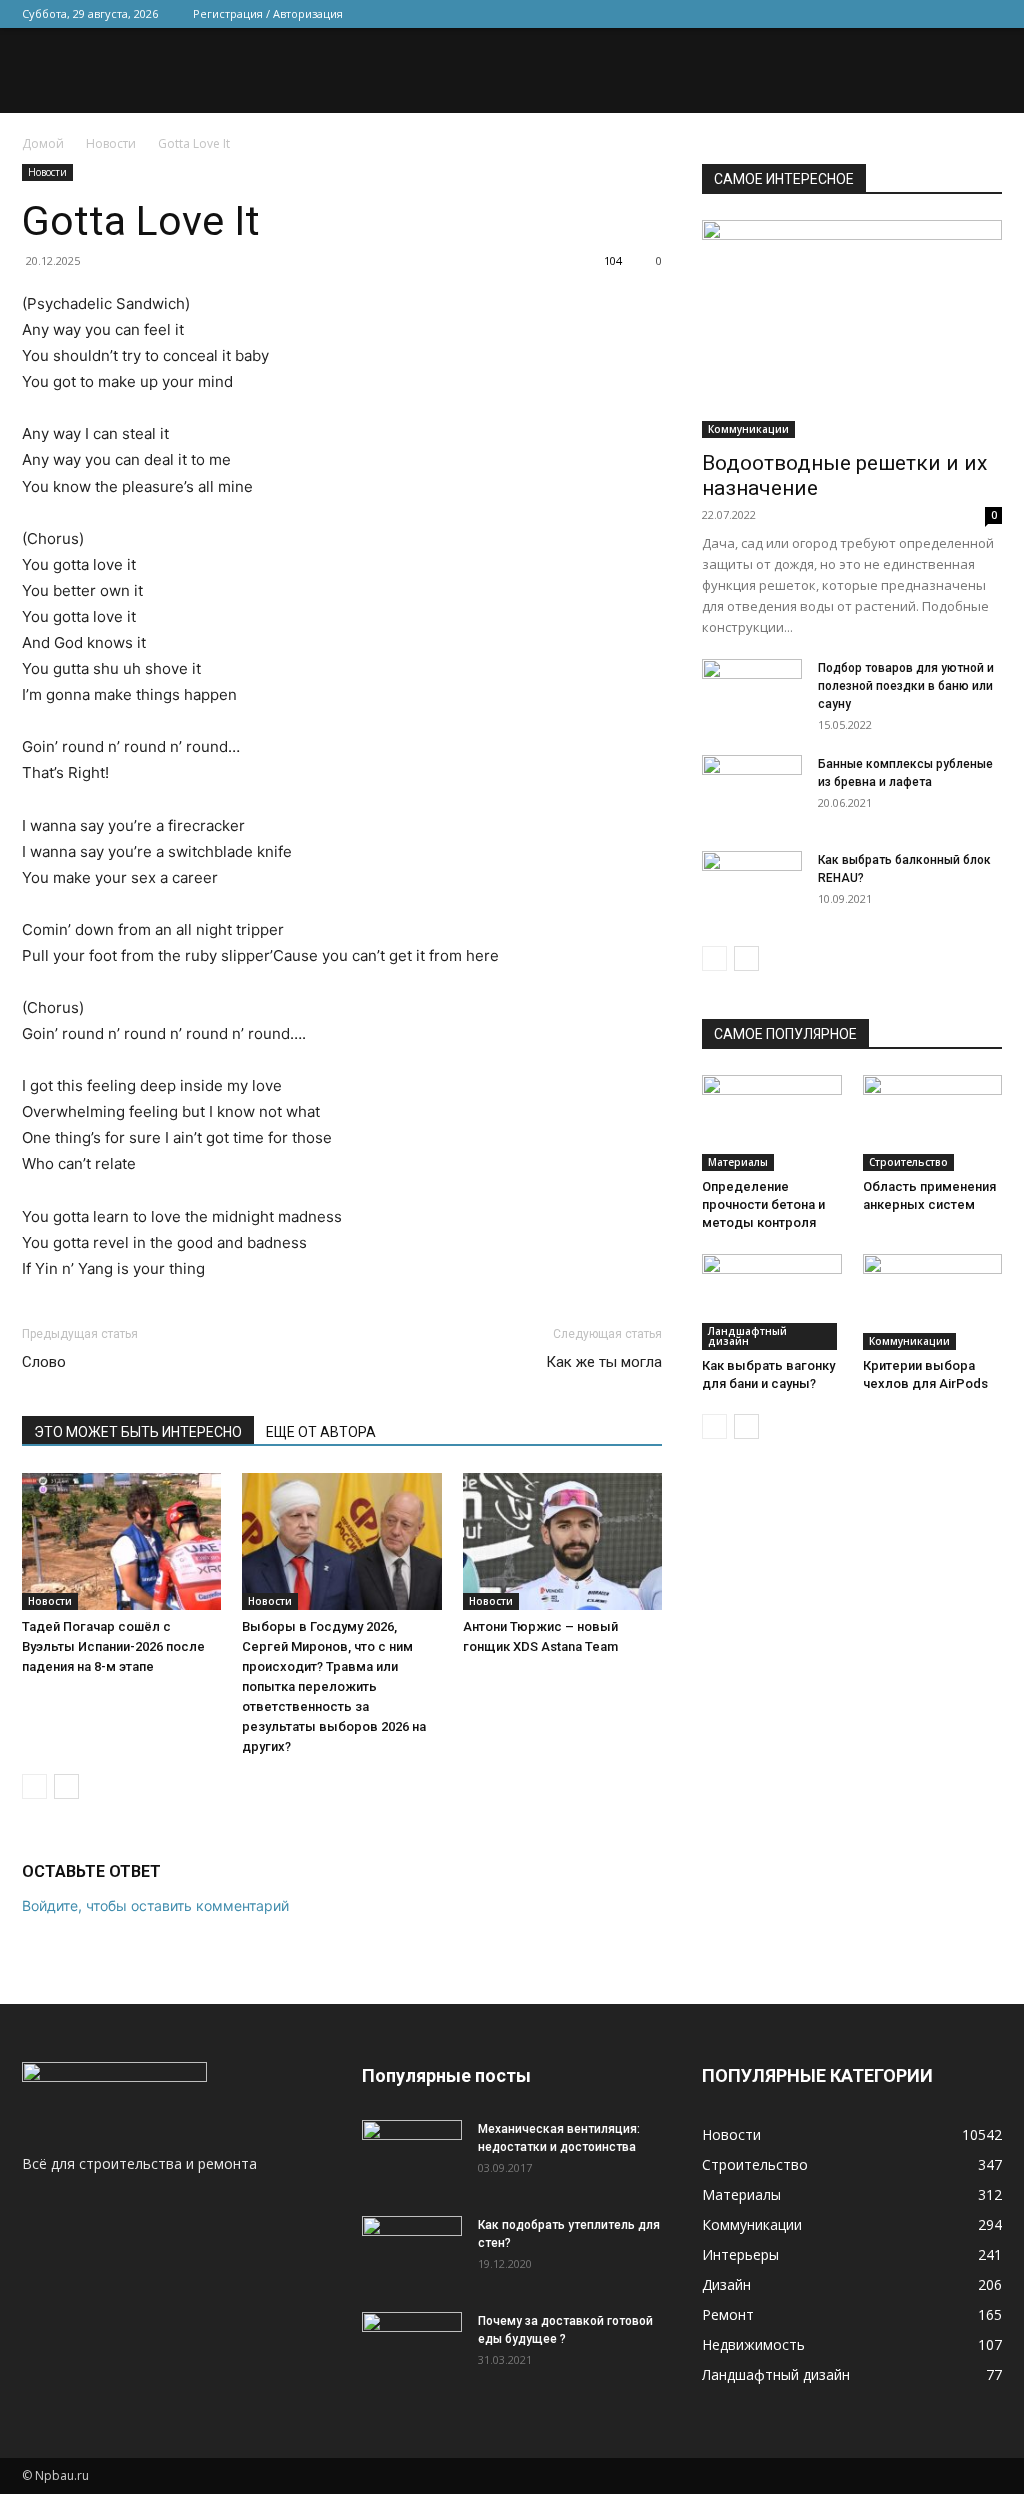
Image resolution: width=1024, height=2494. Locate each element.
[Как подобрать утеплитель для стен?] (412, 2251)
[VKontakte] (954, 14)
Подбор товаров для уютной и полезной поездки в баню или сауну (906, 686)
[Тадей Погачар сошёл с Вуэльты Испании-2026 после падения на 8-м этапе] (121, 1541)
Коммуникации (748, 429)
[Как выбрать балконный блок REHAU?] (752, 886)
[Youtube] (987, 14)
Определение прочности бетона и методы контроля (763, 1204)
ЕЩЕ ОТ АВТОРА (321, 1432)
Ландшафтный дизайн (747, 1336)
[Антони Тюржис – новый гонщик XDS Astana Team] (562, 1541)
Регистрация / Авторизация (268, 13)
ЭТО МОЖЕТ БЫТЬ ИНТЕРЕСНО (138, 1432)
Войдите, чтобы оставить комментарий (155, 1905)
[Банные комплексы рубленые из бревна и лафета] (752, 790)
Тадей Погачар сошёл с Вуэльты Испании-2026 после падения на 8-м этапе (113, 1646)
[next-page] (66, 1786)
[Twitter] (888, 14)
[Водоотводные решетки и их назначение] (852, 329)
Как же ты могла (604, 1362)
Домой (43, 143)
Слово (44, 1362)
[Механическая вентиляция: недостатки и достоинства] (412, 2151)
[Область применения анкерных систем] (933, 1123)
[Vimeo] (921, 14)
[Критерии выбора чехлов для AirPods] (933, 1302)
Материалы (738, 1162)
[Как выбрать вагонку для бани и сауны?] (772, 1302)
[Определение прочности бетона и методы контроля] (772, 1123)
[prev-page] (34, 1786)
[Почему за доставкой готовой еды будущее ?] (412, 2347)
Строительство (908, 1162)
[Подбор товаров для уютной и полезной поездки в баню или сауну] (752, 694)
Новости (111, 143)
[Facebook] (855, 14)
